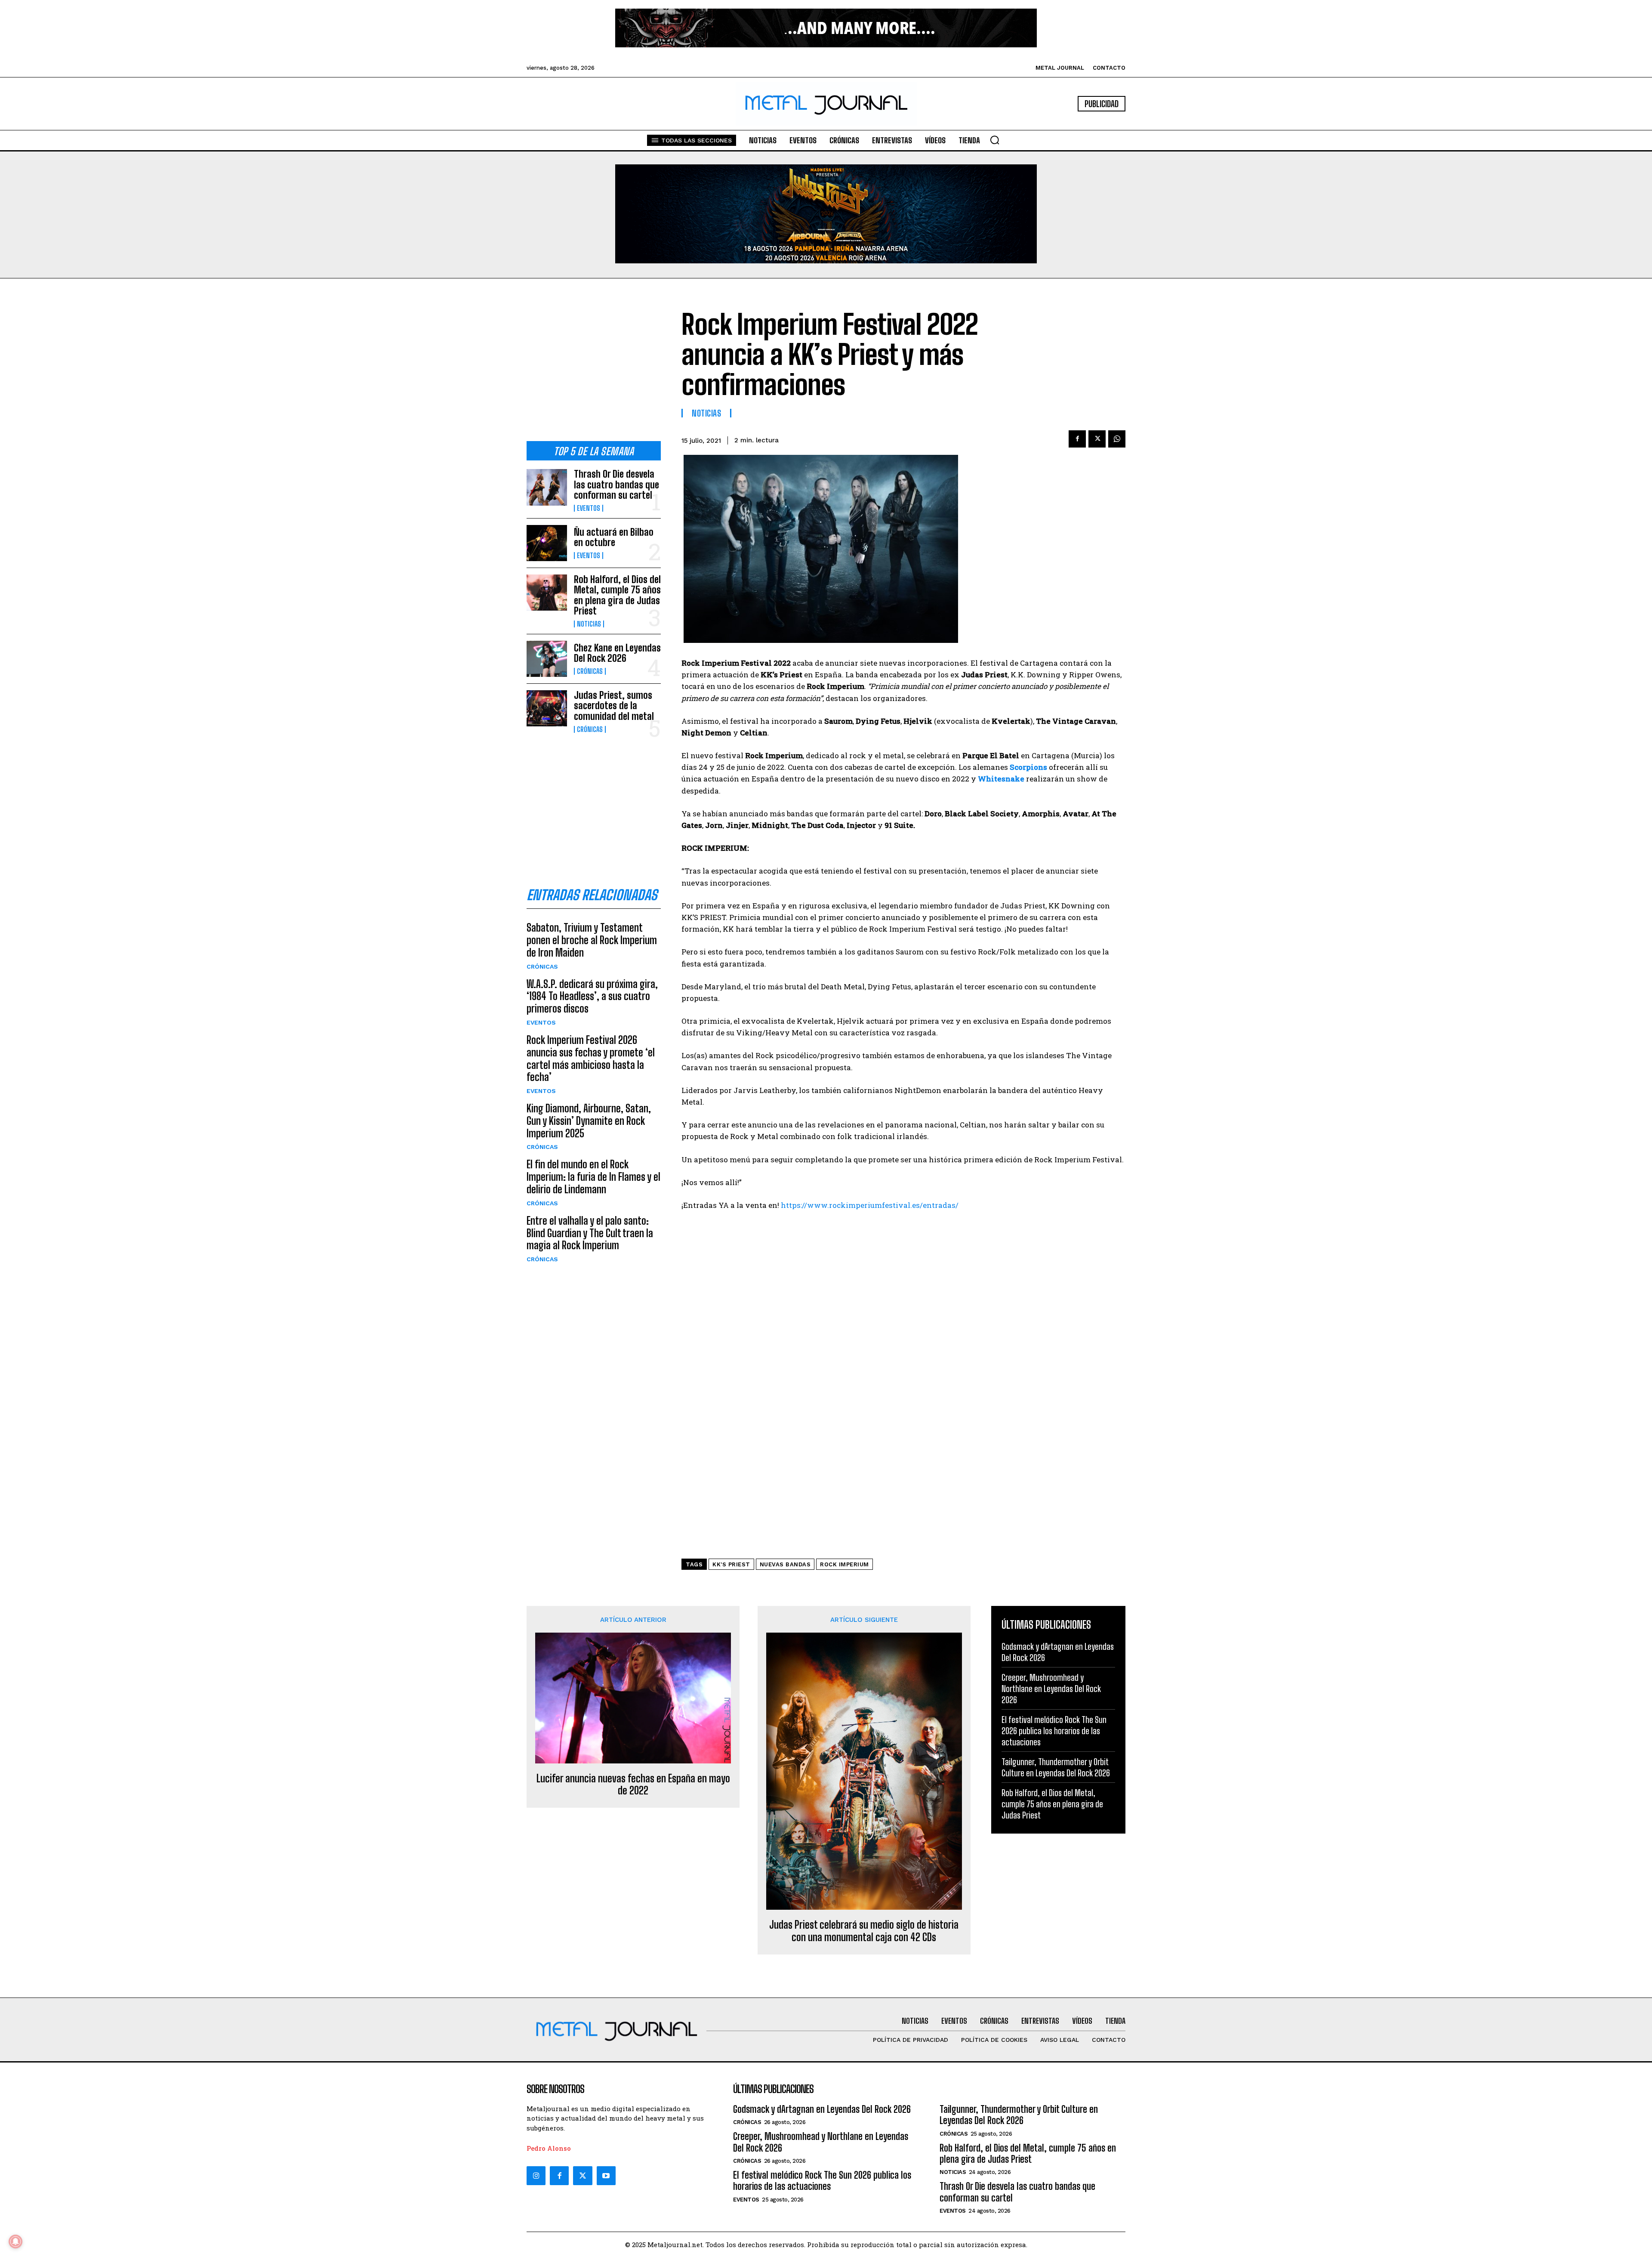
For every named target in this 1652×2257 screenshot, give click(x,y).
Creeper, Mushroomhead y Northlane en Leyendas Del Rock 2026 (1051, 1689)
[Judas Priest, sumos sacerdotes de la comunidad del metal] (547, 708)
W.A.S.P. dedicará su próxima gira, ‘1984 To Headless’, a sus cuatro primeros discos (592, 996)
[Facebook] (1077, 439)
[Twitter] (583, 2176)
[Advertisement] (594, 367)
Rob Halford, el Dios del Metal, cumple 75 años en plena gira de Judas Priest (617, 595)
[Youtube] (606, 2176)
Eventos (589, 508)
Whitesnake (1001, 779)
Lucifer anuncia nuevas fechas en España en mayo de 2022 (633, 1785)
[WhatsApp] (1117, 439)
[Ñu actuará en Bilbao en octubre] (547, 543)
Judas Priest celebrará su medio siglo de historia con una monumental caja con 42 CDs (864, 1931)
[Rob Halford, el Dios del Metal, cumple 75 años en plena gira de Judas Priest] (547, 593)
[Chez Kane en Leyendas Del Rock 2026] (547, 659)
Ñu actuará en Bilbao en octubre (614, 537)
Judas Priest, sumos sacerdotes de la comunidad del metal (614, 706)
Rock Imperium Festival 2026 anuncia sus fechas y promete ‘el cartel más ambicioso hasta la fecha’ (591, 1058)
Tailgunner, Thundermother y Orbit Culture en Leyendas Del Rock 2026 (1056, 1767)
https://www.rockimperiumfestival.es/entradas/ (870, 1205)
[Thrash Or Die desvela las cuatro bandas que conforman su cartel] (547, 487)
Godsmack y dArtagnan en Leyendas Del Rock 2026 (822, 2109)
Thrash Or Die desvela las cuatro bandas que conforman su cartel (616, 484)
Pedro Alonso (549, 2148)
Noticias (589, 624)
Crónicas (590, 671)
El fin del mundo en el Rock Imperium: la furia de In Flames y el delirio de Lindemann (593, 1177)
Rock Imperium (844, 1564)
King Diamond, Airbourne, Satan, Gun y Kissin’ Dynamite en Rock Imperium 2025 (589, 1121)
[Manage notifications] (15, 2242)
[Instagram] (536, 2176)
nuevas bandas (785, 1564)
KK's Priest (731, 1564)
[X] (1097, 439)
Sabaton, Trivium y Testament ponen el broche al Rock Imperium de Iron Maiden (592, 940)
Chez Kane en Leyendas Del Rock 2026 (617, 653)
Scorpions (1028, 767)
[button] (995, 140)
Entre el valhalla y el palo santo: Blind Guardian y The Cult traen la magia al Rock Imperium (590, 1233)
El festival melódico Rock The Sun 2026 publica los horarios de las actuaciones (1054, 1731)
